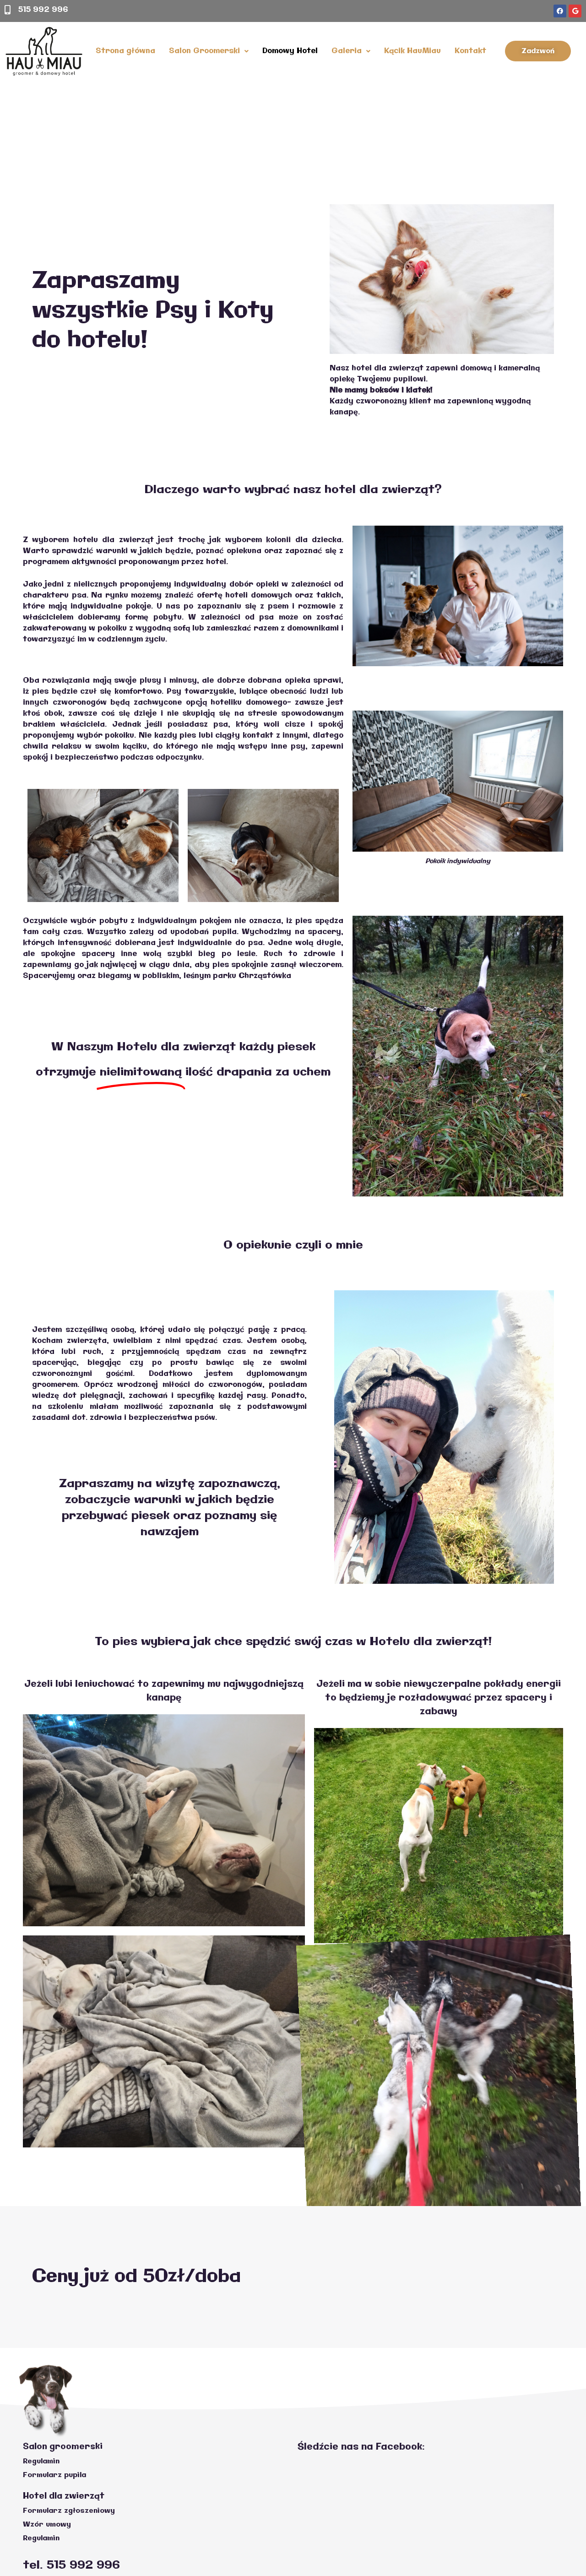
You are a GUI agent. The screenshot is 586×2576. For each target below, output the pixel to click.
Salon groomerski (63, 2447)
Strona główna (125, 51)
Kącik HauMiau (412, 51)
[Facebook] (560, 11)
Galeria (347, 51)
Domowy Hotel (290, 51)
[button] (538, 51)
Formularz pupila (54, 2475)
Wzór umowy (47, 2524)
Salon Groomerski (204, 51)
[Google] (575, 11)
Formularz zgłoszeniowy (69, 2511)
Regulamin (41, 2461)
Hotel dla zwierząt (64, 2496)
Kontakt (470, 51)
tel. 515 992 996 (71, 2565)
